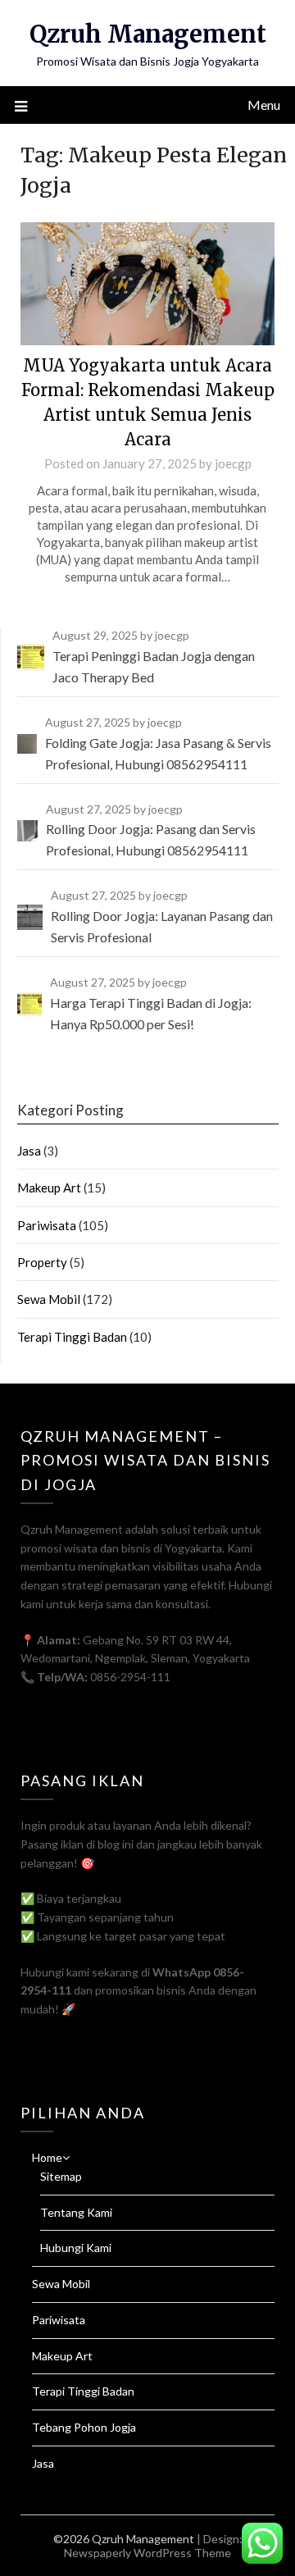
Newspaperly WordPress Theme (147, 2553)
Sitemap (61, 2176)
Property (42, 1262)
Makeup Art (49, 1188)
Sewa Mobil (49, 1299)
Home (47, 2157)
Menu (264, 105)
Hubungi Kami (76, 2248)
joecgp (233, 463)
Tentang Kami (76, 2212)
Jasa (29, 1151)
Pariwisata (47, 1225)
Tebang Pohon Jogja (84, 2427)
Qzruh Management (148, 34)
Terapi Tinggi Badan (72, 1337)
